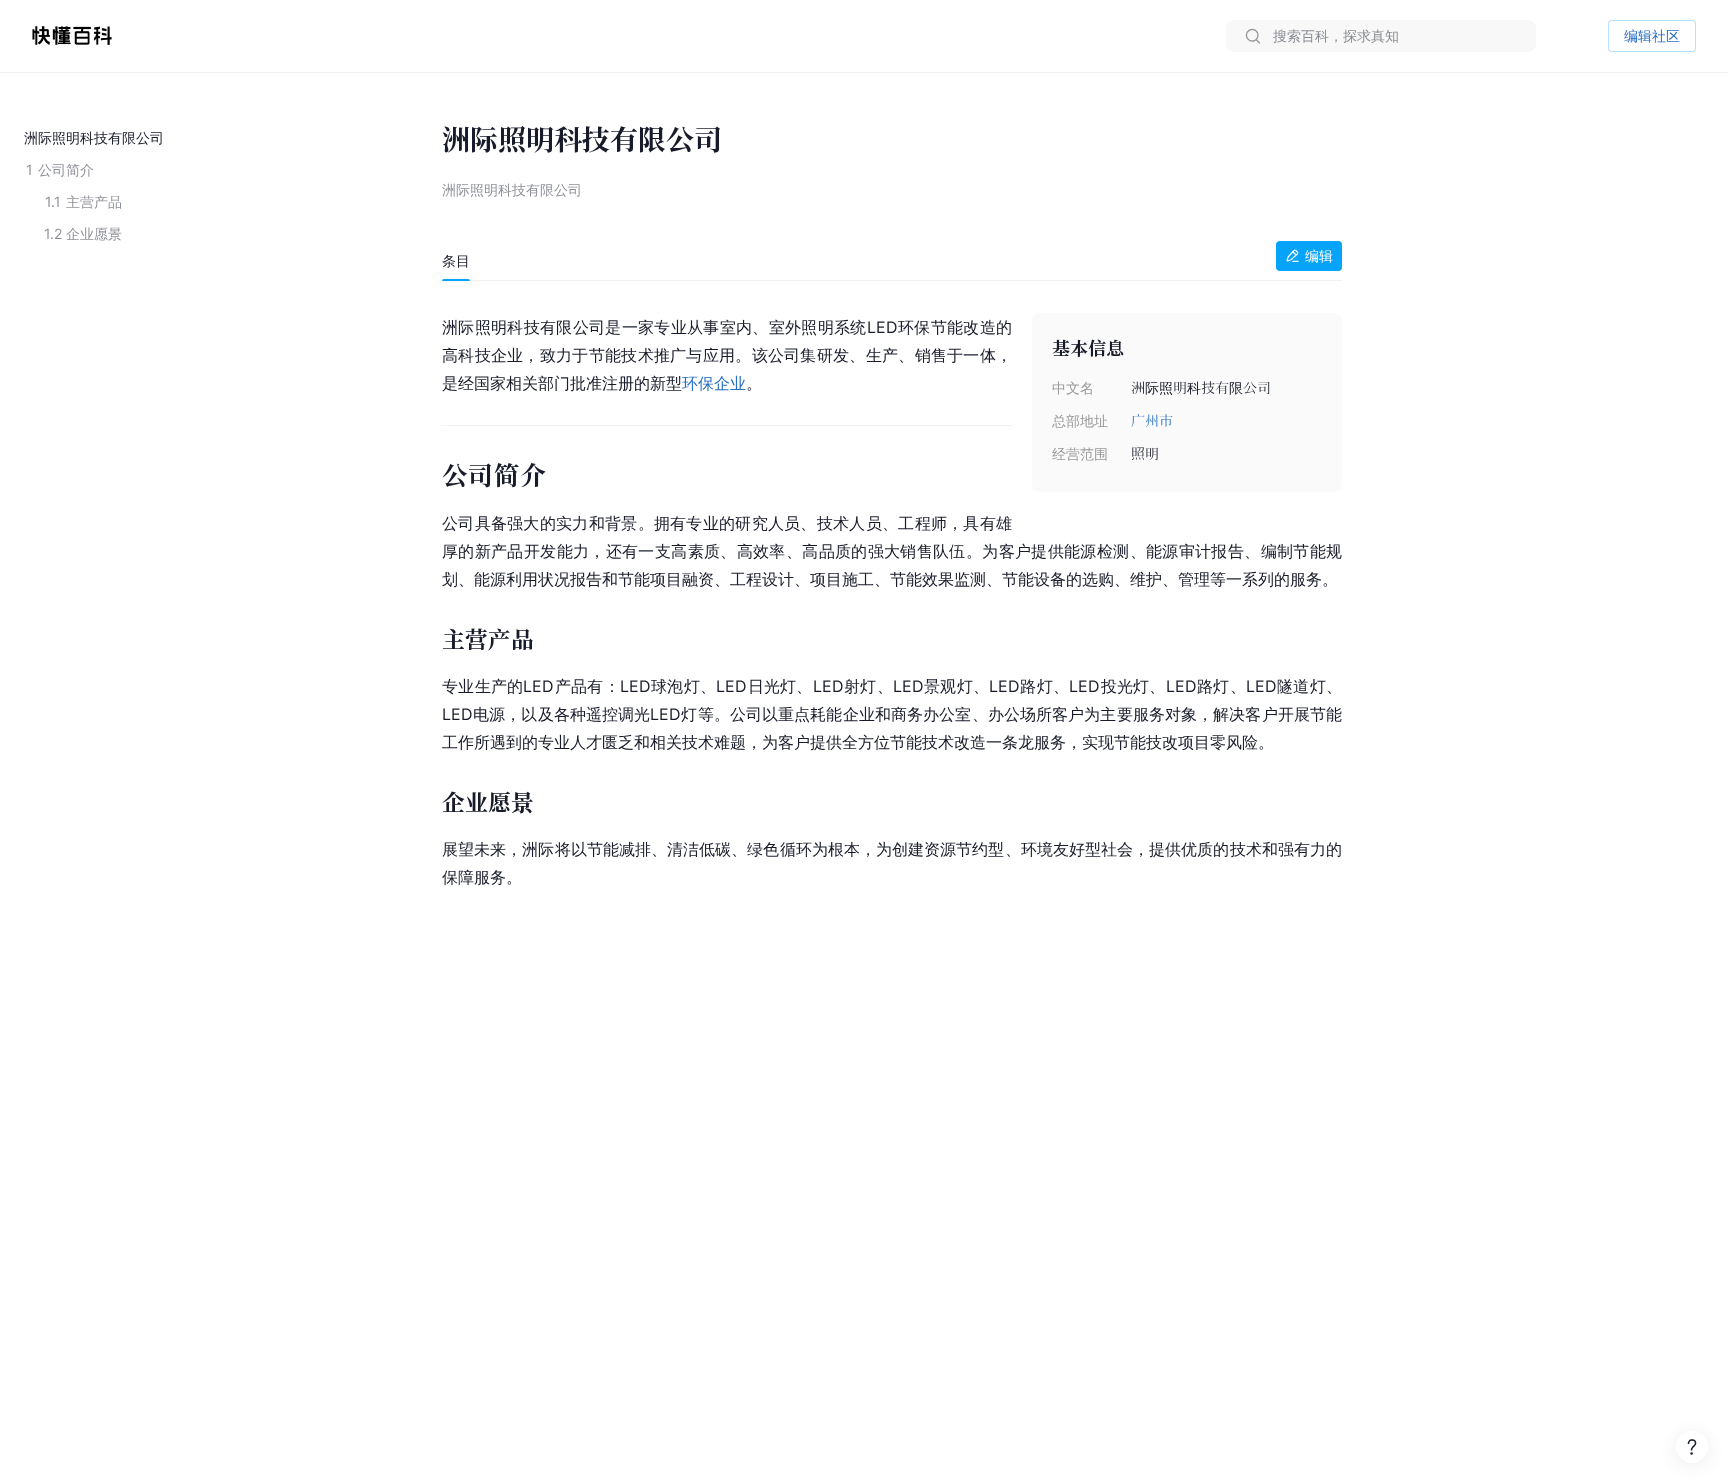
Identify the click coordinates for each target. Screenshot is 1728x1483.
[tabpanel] (892, 598)
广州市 (1152, 420)
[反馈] (1692, 1447)
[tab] (456, 261)
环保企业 (714, 383)
